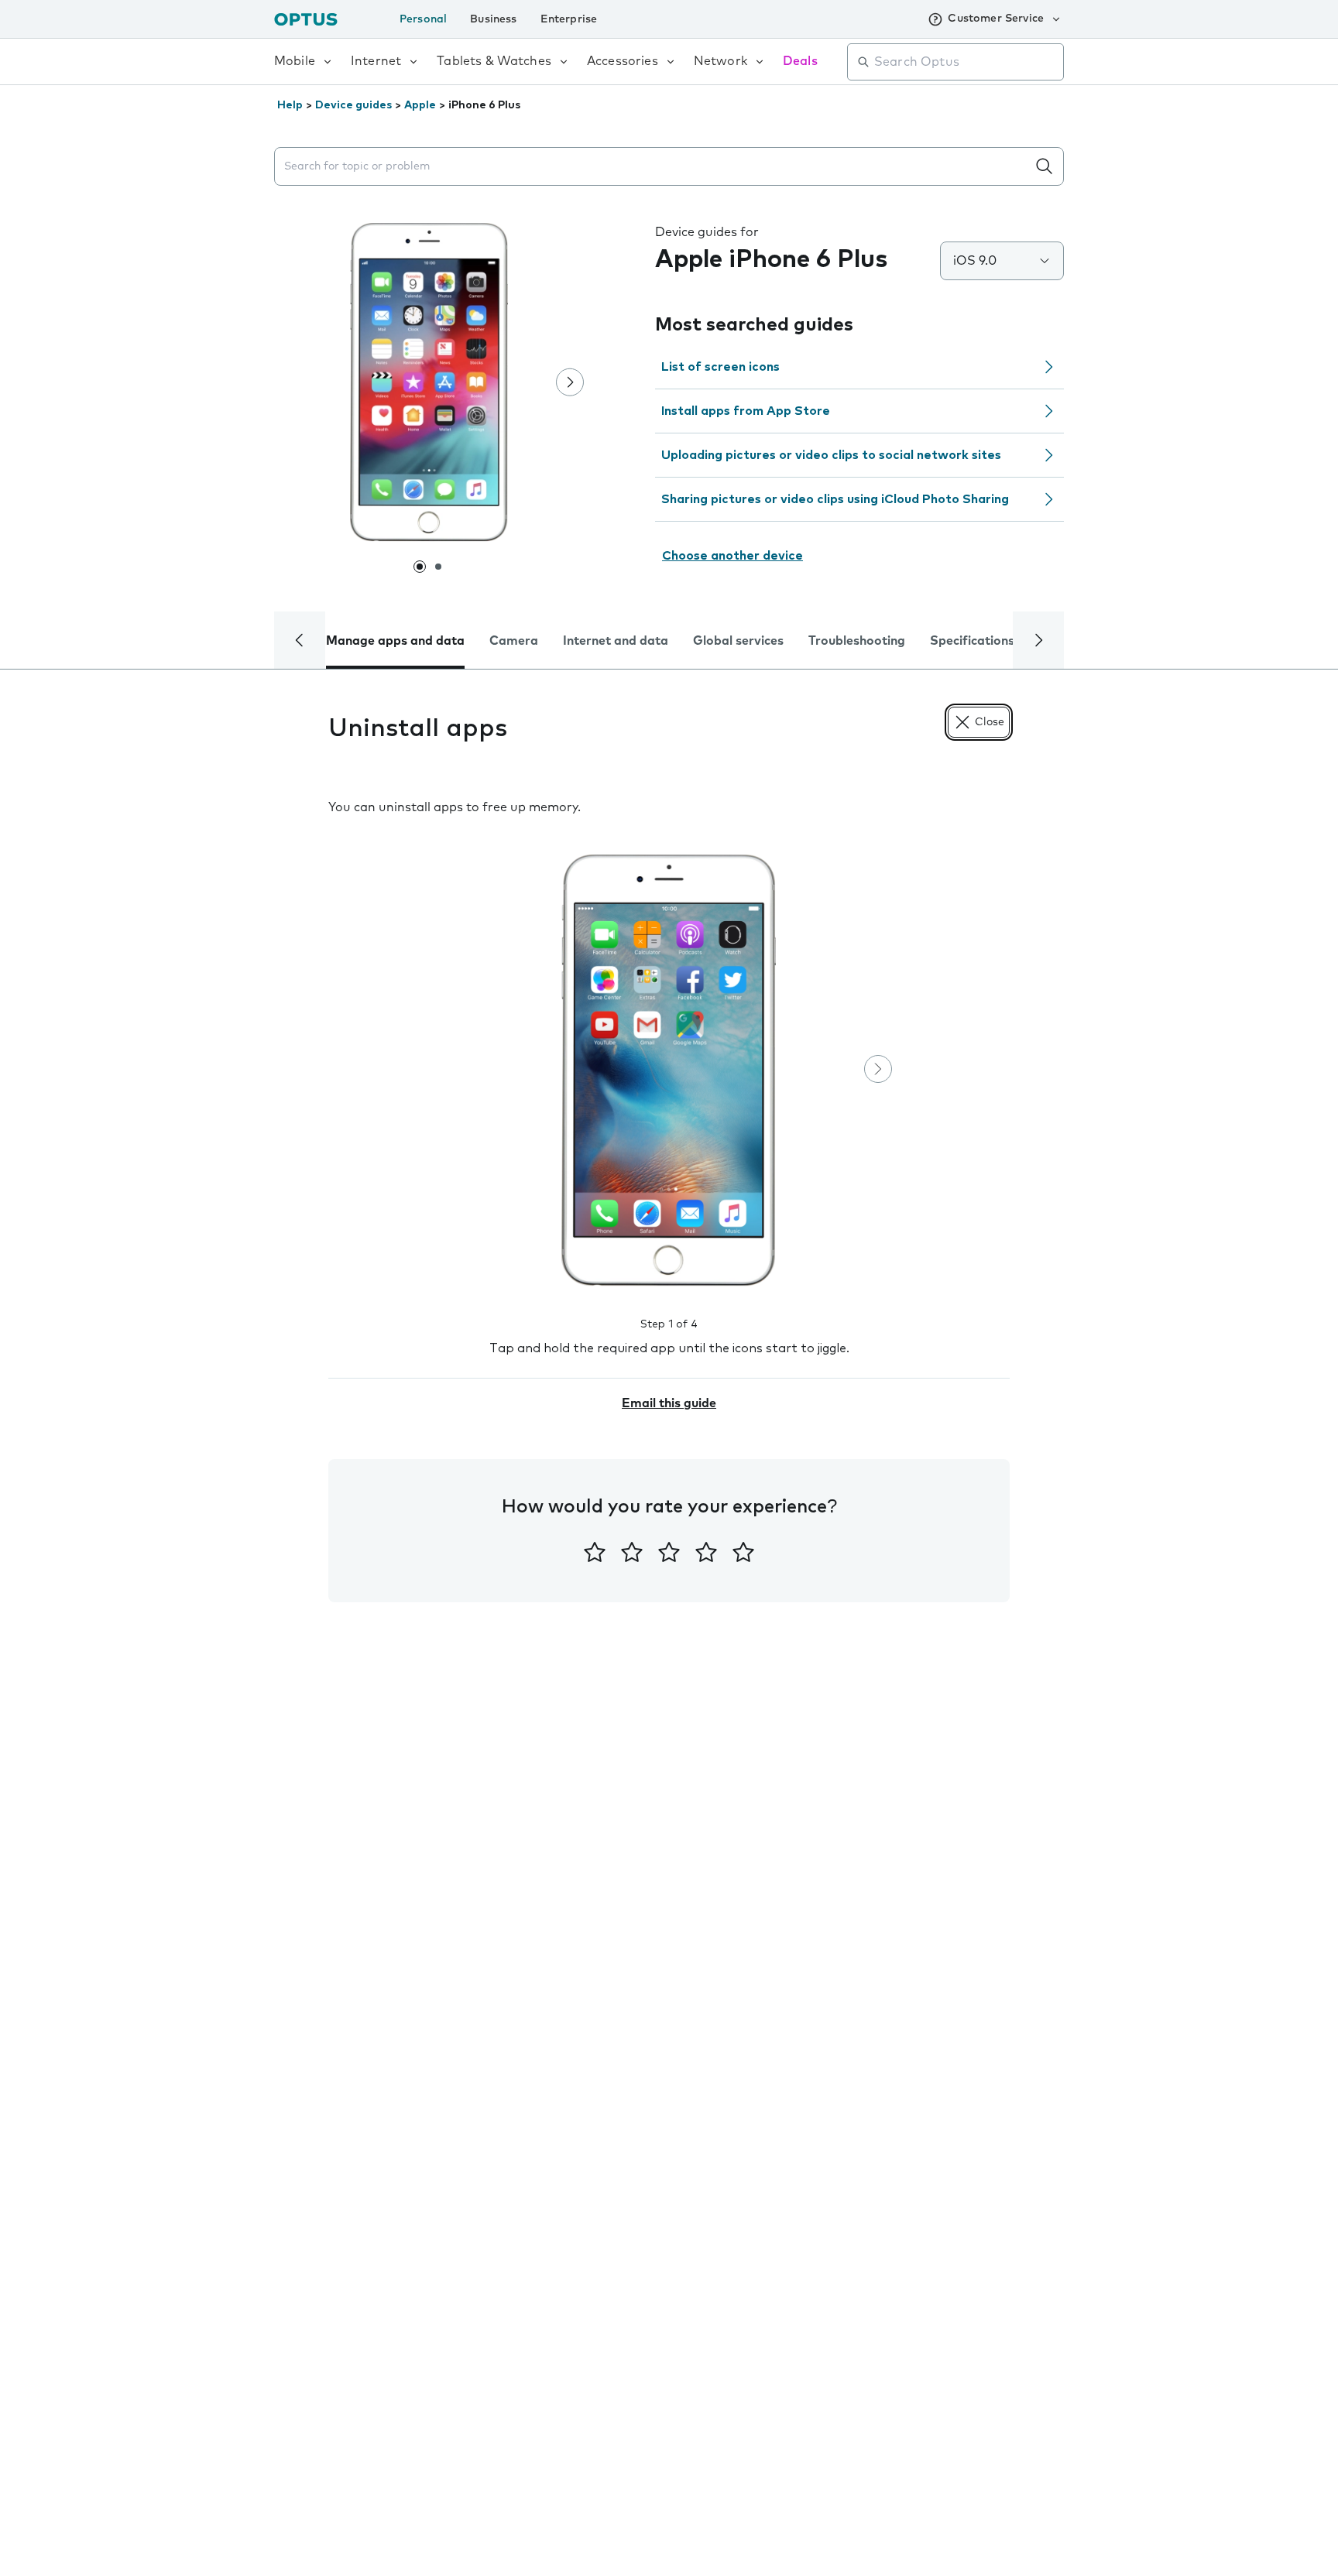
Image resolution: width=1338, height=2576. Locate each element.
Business (493, 19)
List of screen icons (720, 367)
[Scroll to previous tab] (300, 640)
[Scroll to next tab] (1038, 640)
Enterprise (569, 19)
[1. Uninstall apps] (669, 1070)
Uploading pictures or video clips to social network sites (831, 455)
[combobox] (966, 62)
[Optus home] (306, 19)
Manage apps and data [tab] (395, 641)
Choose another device (732, 556)
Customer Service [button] (996, 19)
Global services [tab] (738, 641)
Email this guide (669, 1403)
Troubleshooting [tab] (857, 641)
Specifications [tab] (972, 641)
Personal (423, 19)
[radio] (595, 1552)
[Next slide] (570, 382)
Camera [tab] (514, 641)
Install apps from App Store (746, 411)
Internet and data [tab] (616, 641)
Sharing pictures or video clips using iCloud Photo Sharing (835, 499)
